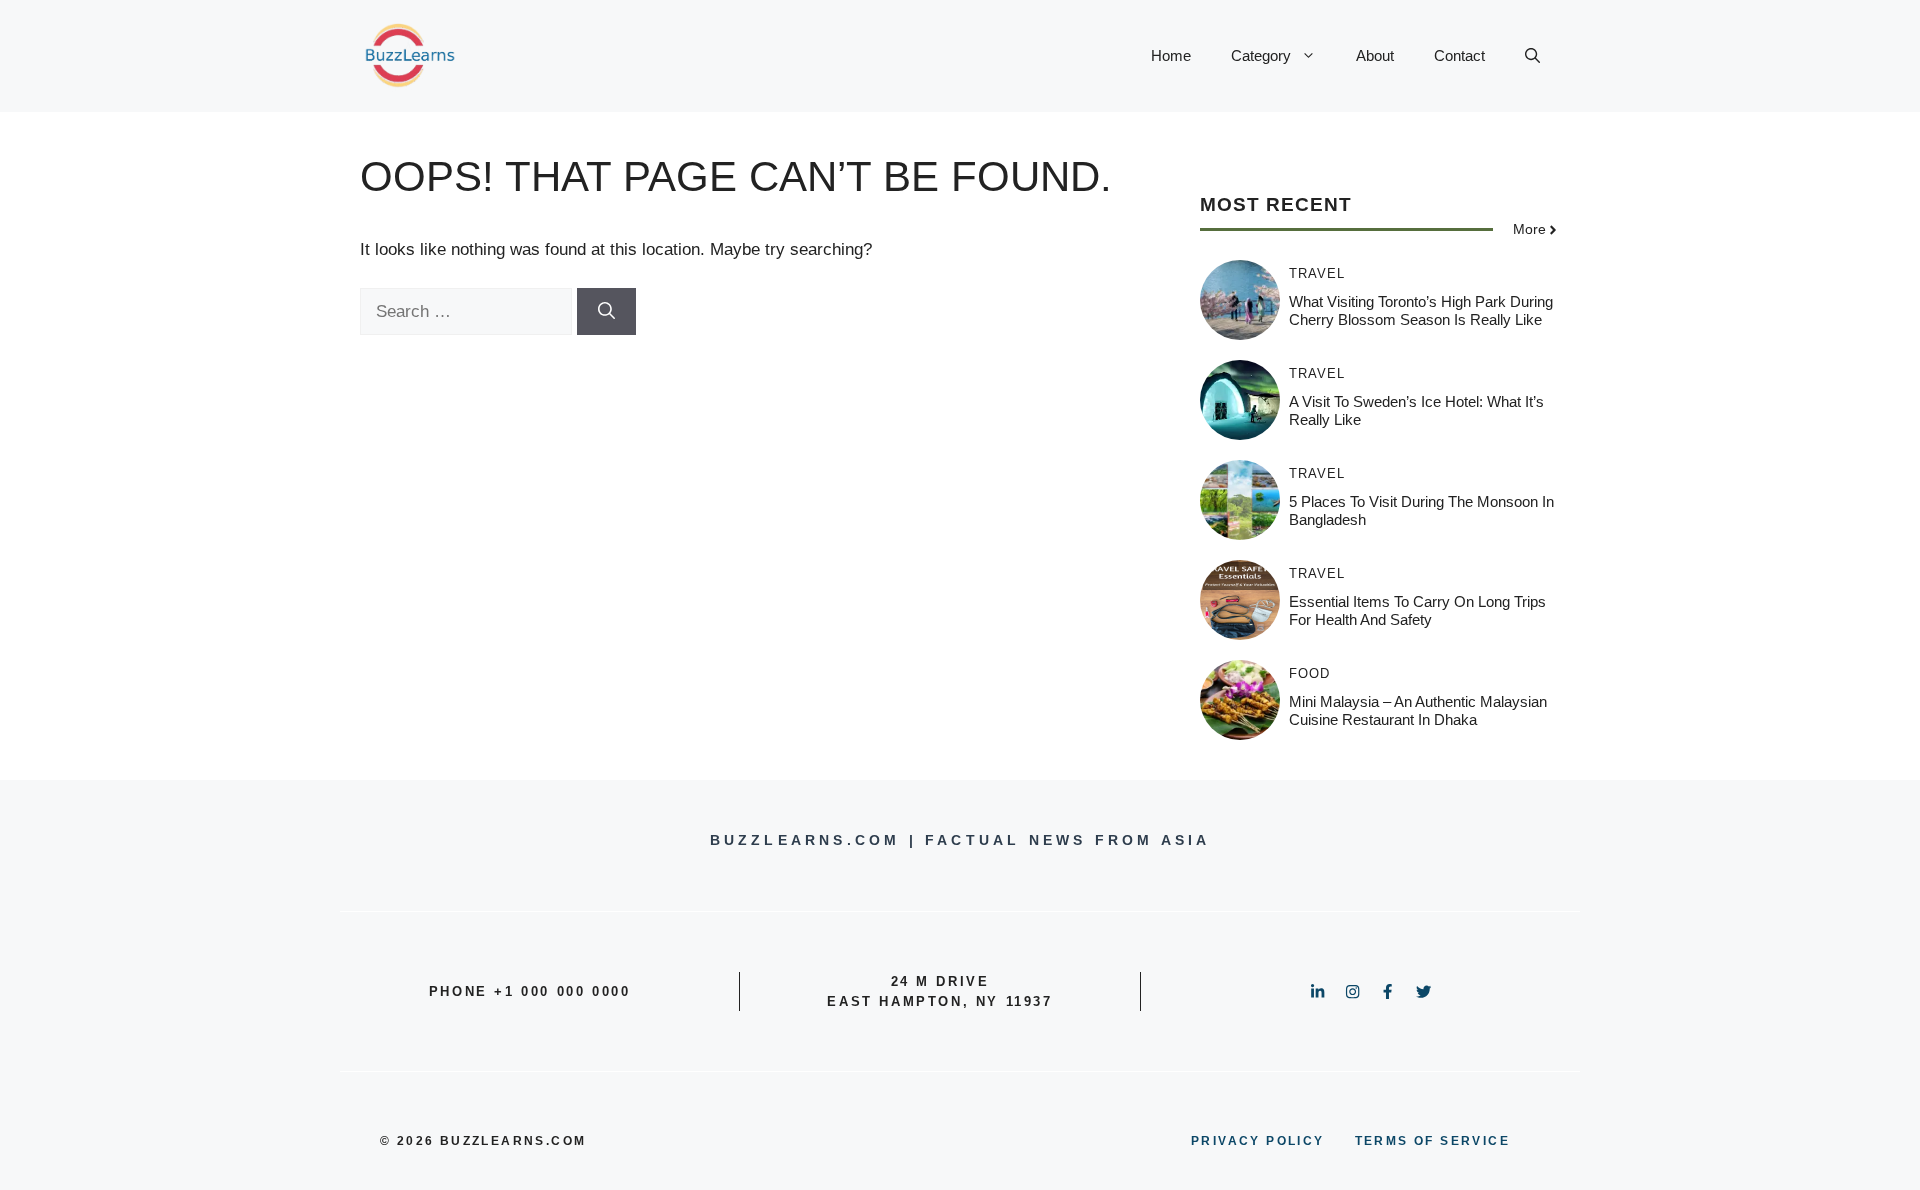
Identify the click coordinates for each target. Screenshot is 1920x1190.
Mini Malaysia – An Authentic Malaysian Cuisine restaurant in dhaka (1418, 710)
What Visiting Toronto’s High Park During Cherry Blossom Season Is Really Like (1421, 310)
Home (1171, 55)
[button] (1532, 56)
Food (1309, 673)
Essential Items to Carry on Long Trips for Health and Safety (1417, 610)
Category (1261, 55)
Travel (1317, 273)
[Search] (606, 312)
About (1375, 55)
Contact (1459, 55)
